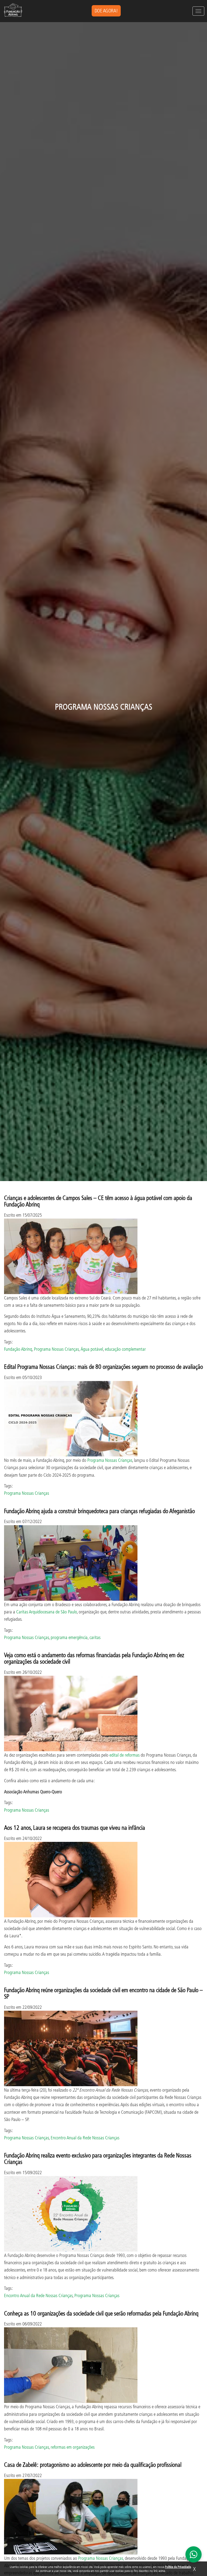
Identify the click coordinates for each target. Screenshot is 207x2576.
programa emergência (69, 1637)
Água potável (92, 1349)
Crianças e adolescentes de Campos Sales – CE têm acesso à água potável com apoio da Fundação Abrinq (98, 1201)
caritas (95, 1637)
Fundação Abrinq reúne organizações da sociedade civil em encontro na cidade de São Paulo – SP (103, 1993)
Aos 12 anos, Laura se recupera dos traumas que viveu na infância (75, 1827)
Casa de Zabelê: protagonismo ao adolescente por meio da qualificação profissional (93, 2464)
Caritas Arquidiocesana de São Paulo (46, 1612)
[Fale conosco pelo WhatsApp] (194, 2554)
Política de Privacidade (178, 2567)
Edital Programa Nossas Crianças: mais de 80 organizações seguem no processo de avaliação (103, 1366)
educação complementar (125, 1349)
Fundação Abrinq (18, 1349)
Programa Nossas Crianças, (101, 2558)
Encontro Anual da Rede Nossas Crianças (85, 2138)
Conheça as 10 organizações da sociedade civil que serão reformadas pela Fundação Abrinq (101, 2313)
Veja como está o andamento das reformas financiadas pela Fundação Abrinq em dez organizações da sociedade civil (94, 1658)
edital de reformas (125, 1755)
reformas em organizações (73, 2447)
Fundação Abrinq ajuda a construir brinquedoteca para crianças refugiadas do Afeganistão (99, 1511)
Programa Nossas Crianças (56, 1349)
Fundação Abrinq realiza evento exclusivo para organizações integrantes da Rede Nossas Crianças (98, 2158)
